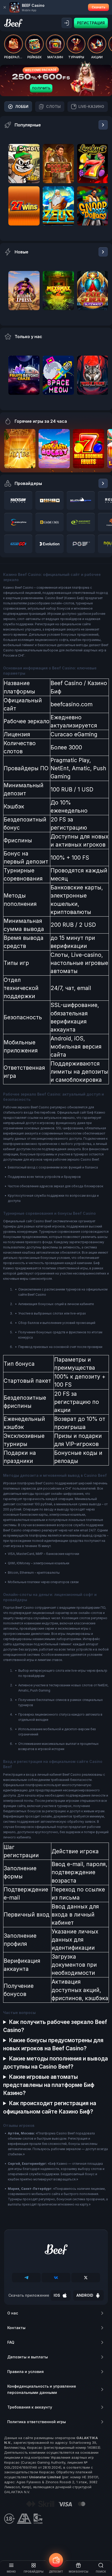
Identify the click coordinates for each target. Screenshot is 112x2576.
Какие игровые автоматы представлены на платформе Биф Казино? (49, 2085)
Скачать (98, 7)
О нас (13, 2313)
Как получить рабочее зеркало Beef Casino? (55, 2026)
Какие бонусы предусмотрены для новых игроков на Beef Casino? (53, 2044)
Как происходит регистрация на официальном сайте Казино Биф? (50, 2107)
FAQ (11, 2342)
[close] (5, 7)
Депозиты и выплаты (28, 2357)
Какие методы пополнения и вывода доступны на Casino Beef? (55, 2063)
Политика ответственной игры (37, 2422)
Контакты (16, 2328)
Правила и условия (26, 2372)
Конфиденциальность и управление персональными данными (42, 2389)
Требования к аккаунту (30, 2407)
